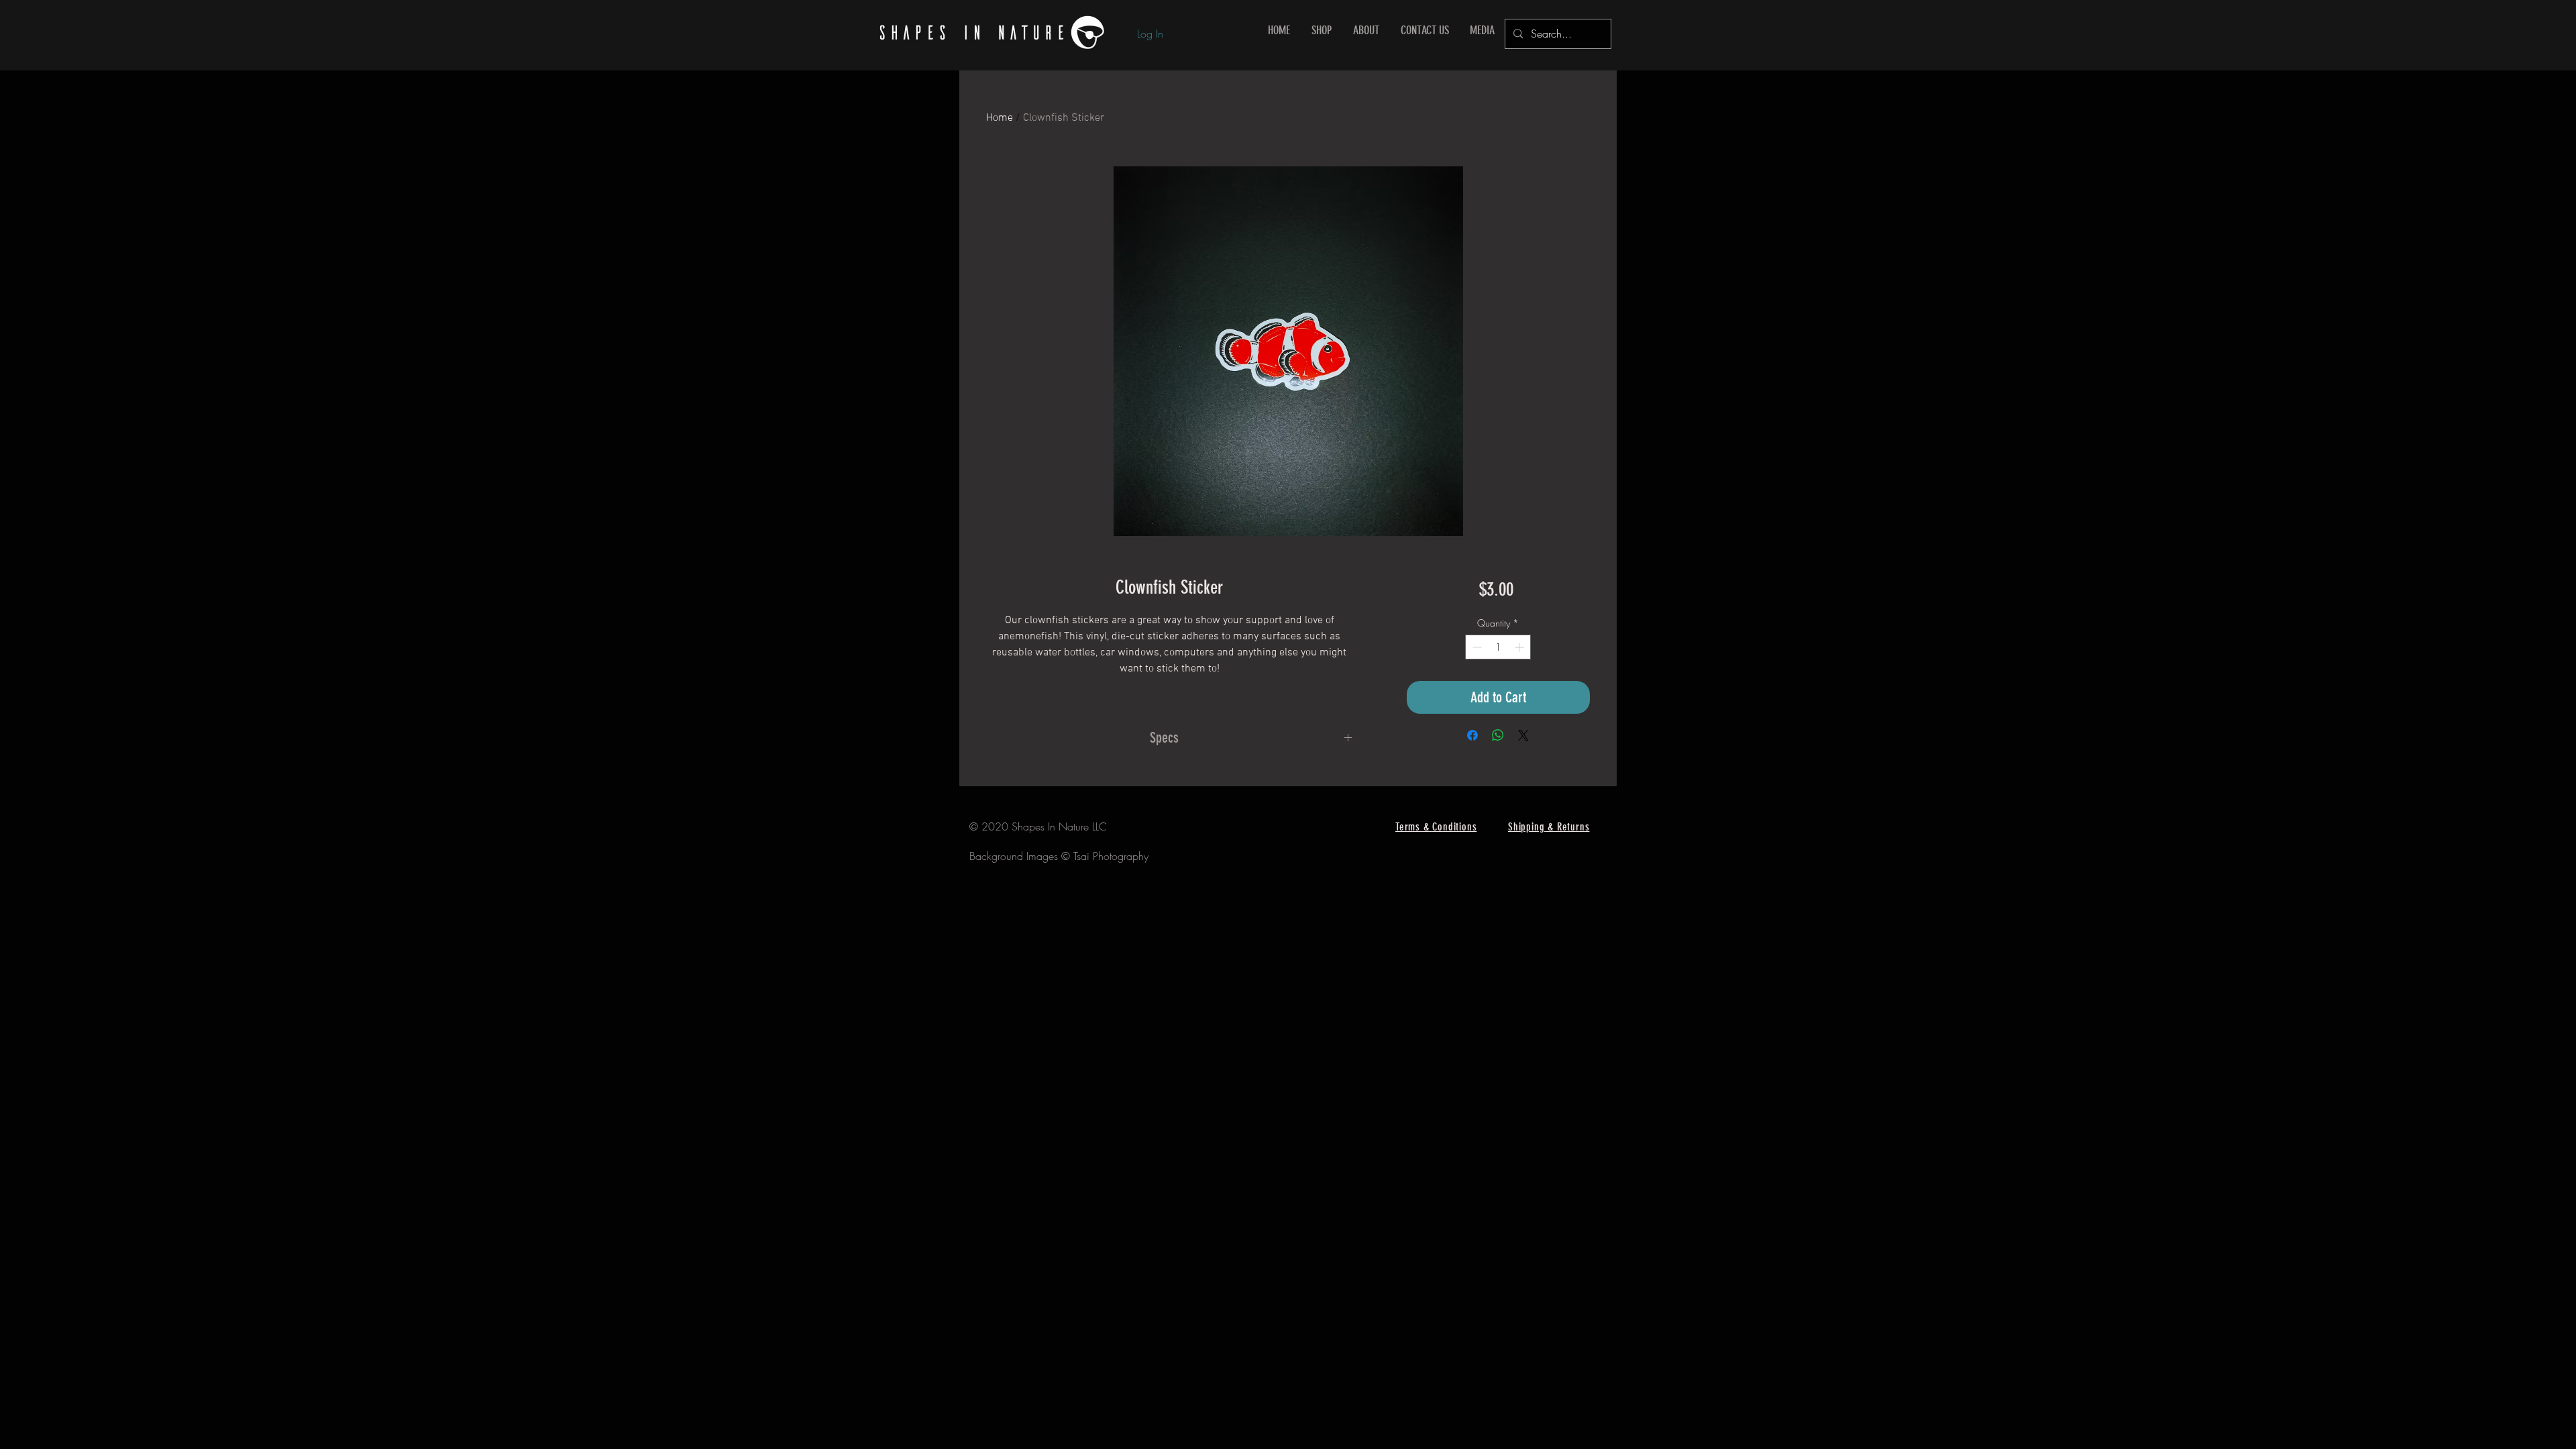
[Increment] (1520, 647)
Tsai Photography (1111, 856)
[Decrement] (1475, 647)
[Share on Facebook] (1472, 735)
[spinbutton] (1498, 647)
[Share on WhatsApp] (1498, 735)
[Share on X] (1523, 735)
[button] (1322, 31)
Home (1000, 118)
